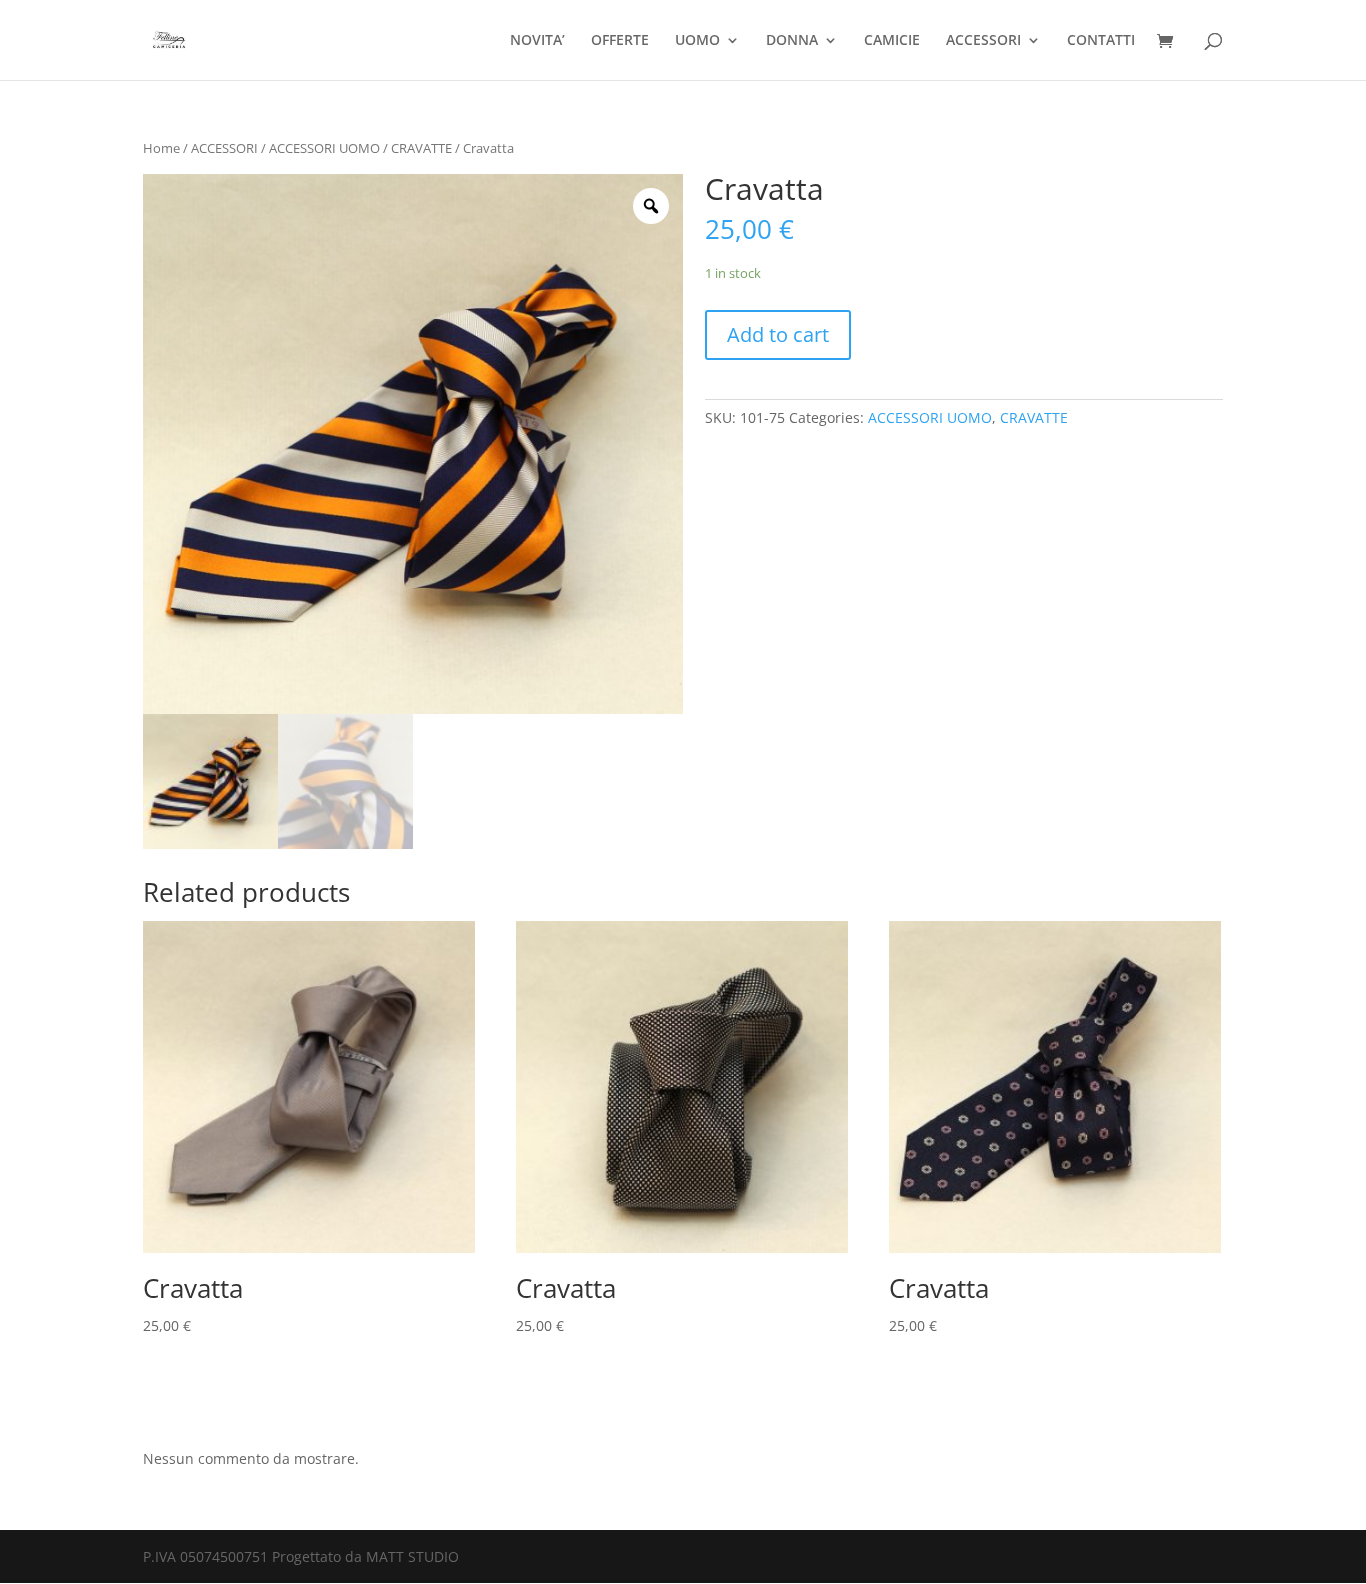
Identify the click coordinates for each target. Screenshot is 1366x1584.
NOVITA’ (537, 41)
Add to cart (778, 334)
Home (161, 148)
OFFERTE (620, 41)
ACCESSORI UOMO (324, 148)
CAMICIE (892, 41)
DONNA (792, 41)
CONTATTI (1101, 41)
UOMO (697, 41)
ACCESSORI (983, 41)
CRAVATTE (421, 148)
